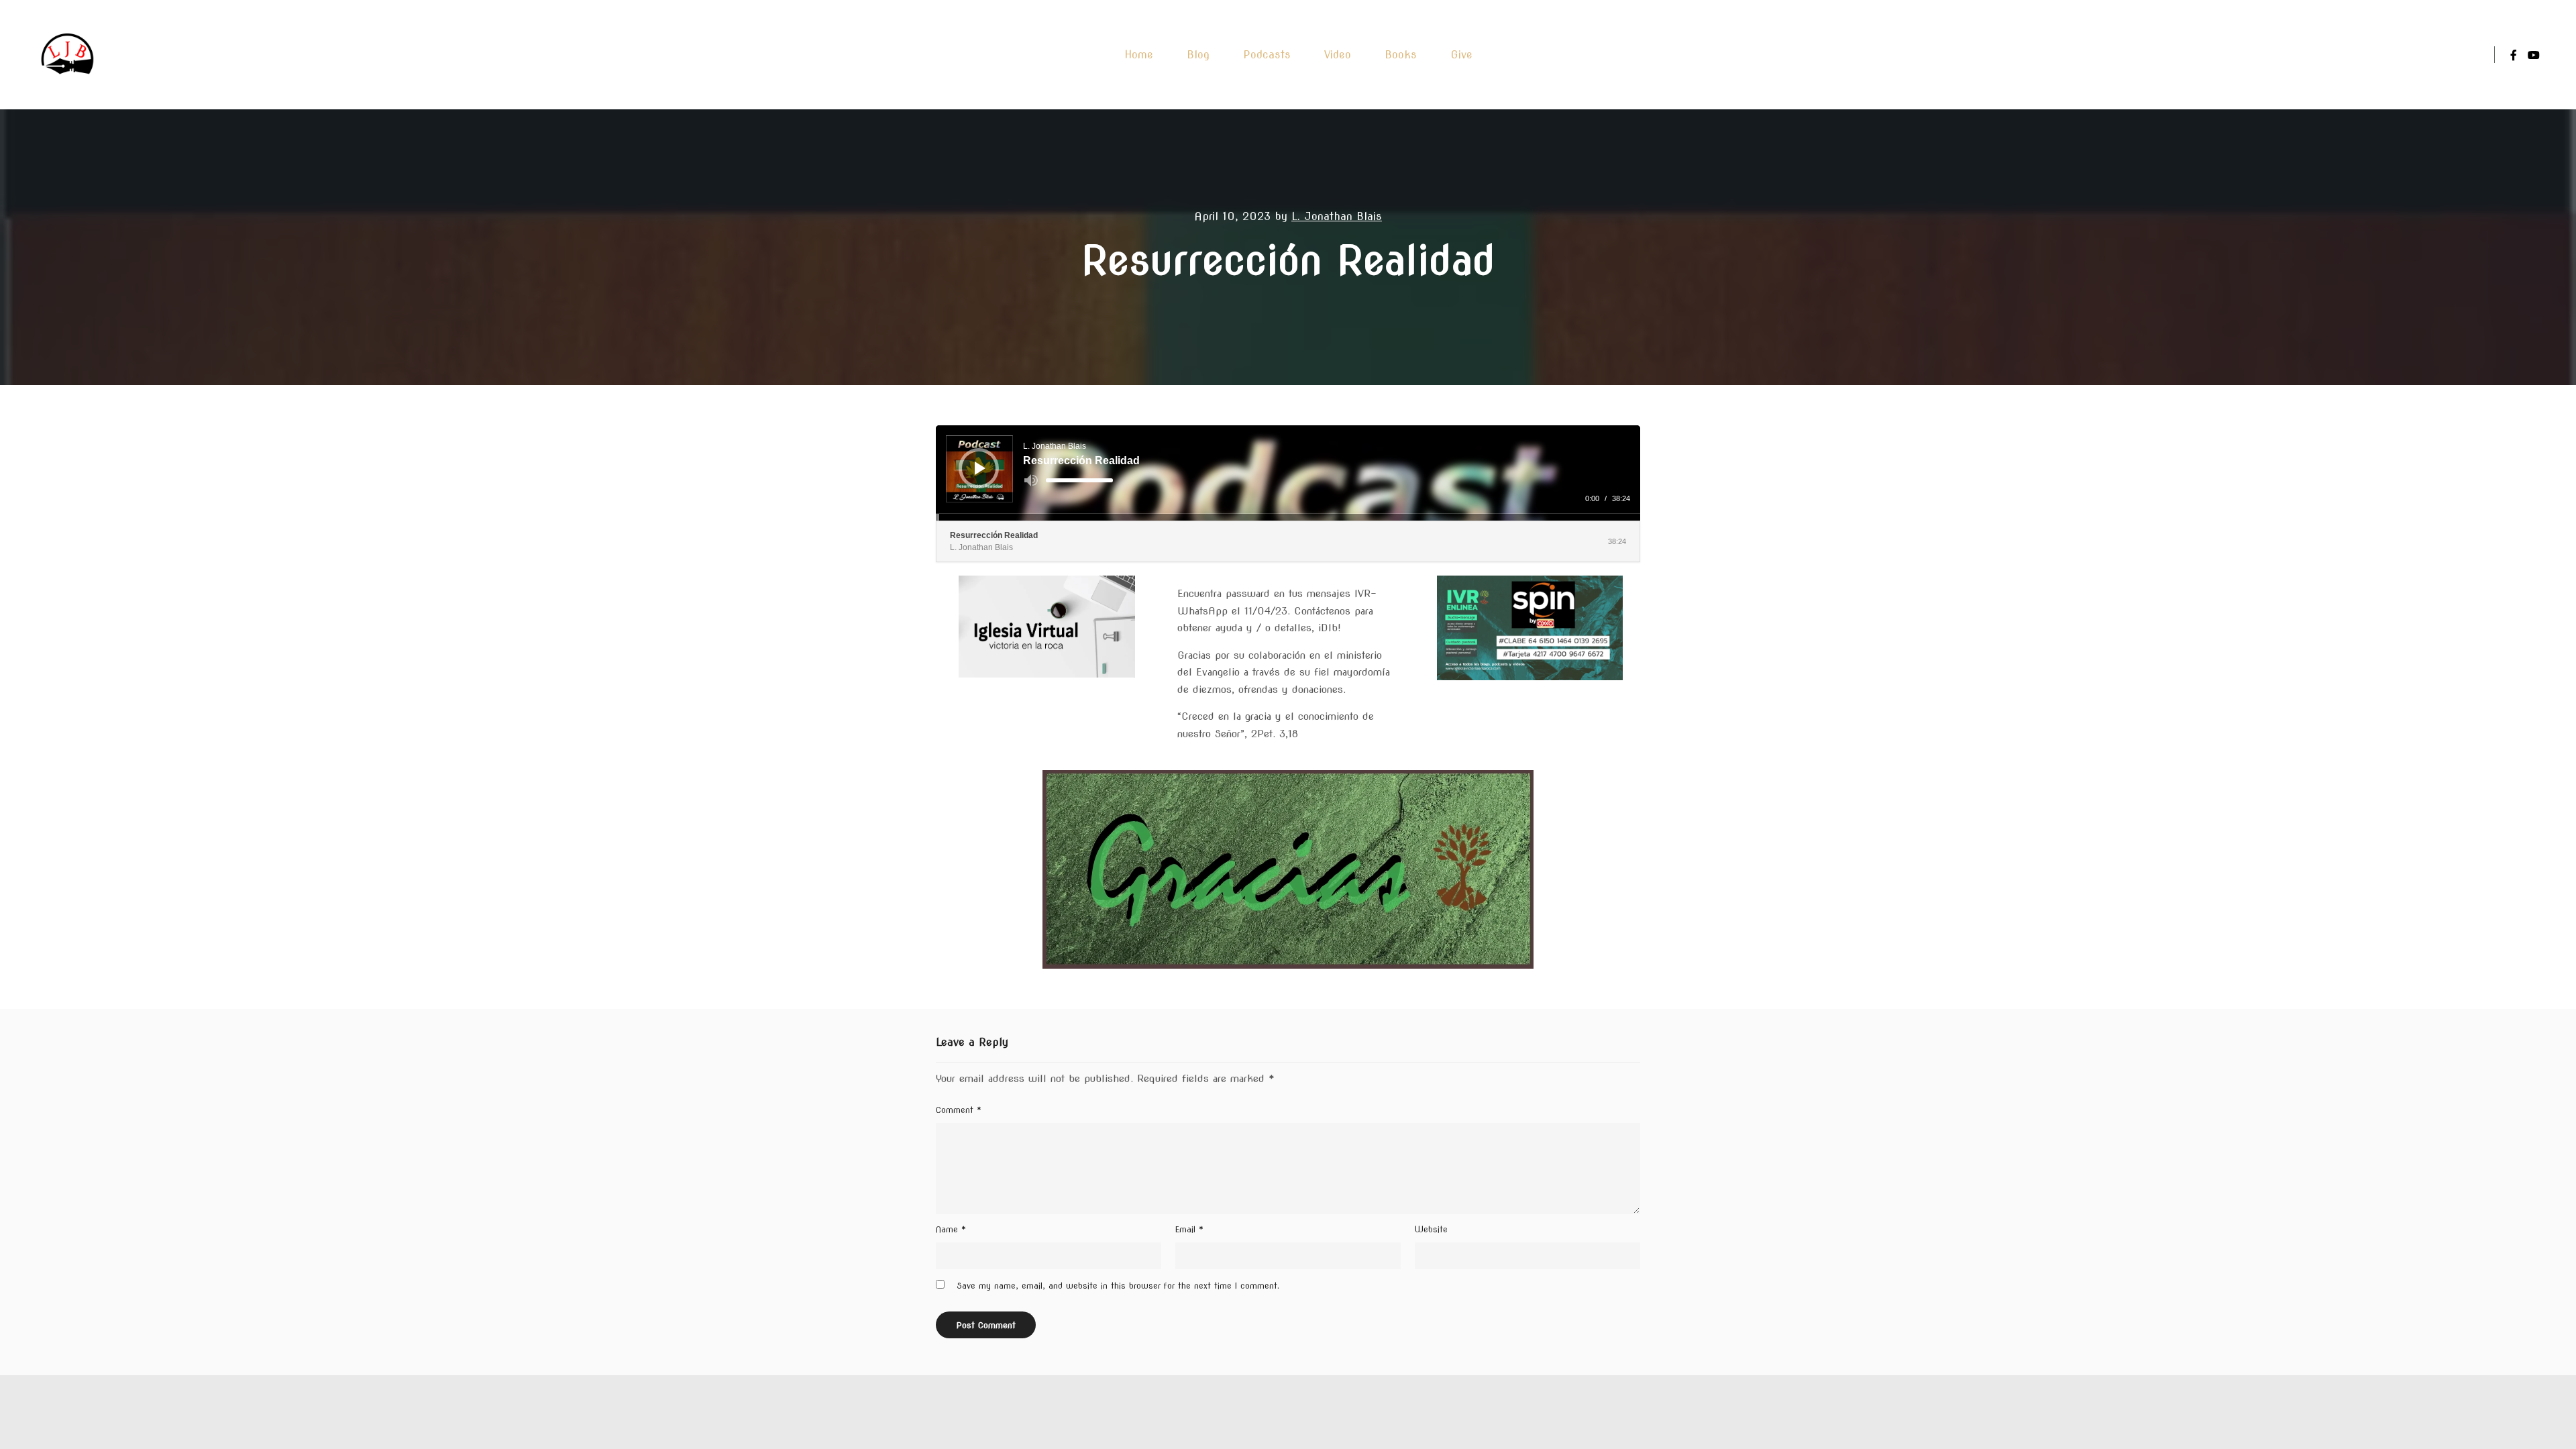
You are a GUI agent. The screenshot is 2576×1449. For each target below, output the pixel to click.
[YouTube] (2534, 55)
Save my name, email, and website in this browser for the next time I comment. (1118, 1286)
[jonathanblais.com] (68, 55)
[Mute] (1031, 480)
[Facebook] (2514, 55)
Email (1189, 1229)
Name (951, 1229)
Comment (959, 1110)
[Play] (980, 468)
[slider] (1079, 480)
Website (1431, 1229)
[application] (1288, 473)
